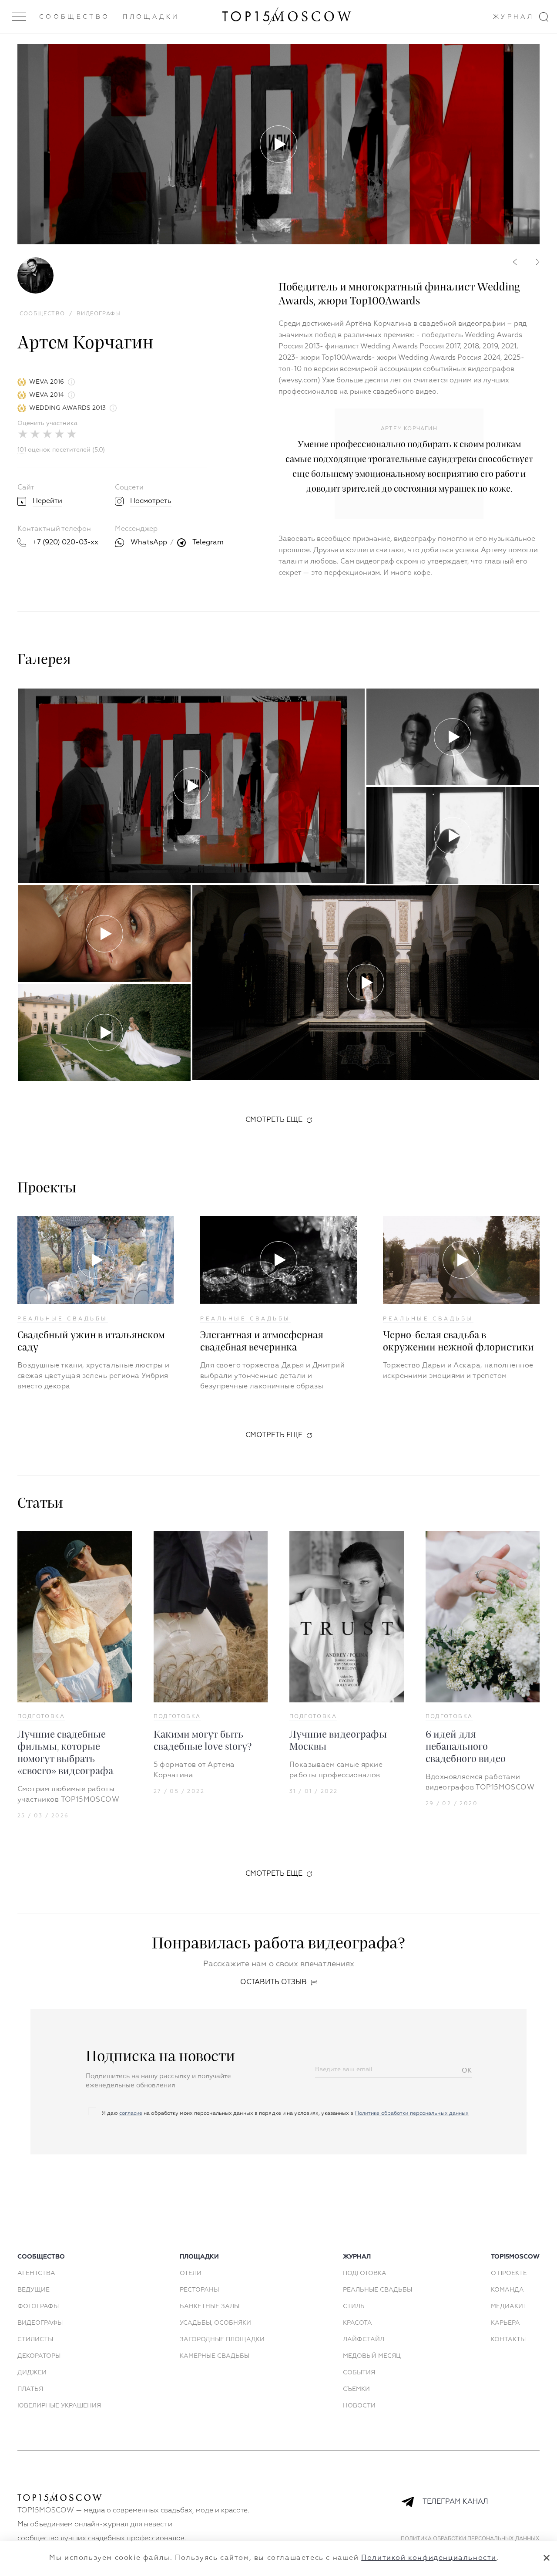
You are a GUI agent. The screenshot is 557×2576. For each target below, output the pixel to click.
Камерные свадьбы (215, 2356)
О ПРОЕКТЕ (509, 2273)
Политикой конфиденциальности (429, 2558)
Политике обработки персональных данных (412, 2113)
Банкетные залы (210, 2306)
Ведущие (34, 2290)
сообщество (41, 2257)
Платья (30, 2389)
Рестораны (199, 2290)
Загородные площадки (222, 2340)
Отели (191, 2273)
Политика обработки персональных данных (470, 2539)
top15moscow (515, 2257)
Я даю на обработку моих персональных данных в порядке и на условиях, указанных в (285, 2113)
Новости (359, 2406)
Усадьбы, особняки (215, 2323)
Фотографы (38, 2306)
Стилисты (35, 2340)
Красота (357, 2323)
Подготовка (41, 1717)
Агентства (36, 2273)
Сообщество (74, 17)
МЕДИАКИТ (509, 2306)
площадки (199, 2257)
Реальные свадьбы (63, 1319)
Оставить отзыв (273, 1982)
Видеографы (40, 2323)
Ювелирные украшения (59, 2406)
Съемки (356, 2389)
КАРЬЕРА (505, 2323)
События (359, 2373)
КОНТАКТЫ (508, 2340)
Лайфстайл (364, 2340)
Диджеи (32, 2373)
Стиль (354, 2306)
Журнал (513, 17)
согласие (131, 2113)
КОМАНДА (507, 2290)
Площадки (151, 17)
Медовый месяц (372, 2356)
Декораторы (39, 2356)
